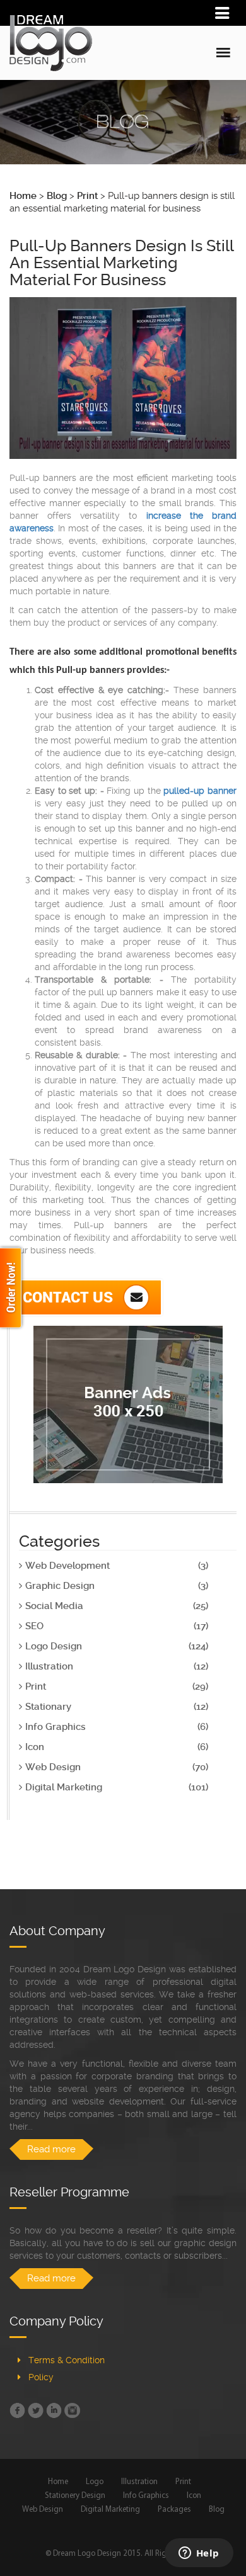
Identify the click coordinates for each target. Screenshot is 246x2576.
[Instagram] (72, 2410)
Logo (95, 2482)
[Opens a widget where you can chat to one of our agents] (199, 2554)
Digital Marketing (110, 2510)
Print (183, 2482)
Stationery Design (75, 2496)
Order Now (13, 1288)
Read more (51, 2149)
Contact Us (70, 1297)
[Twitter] (36, 2410)
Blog (217, 2510)
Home (58, 2482)
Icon (194, 2496)
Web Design (43, 2510)
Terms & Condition (67, 2360)
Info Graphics (146, 2496)
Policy (41, 2377)
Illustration (139, 2482)
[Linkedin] (54, 2410)
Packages (174, 2510)
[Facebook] (17, 2410)
